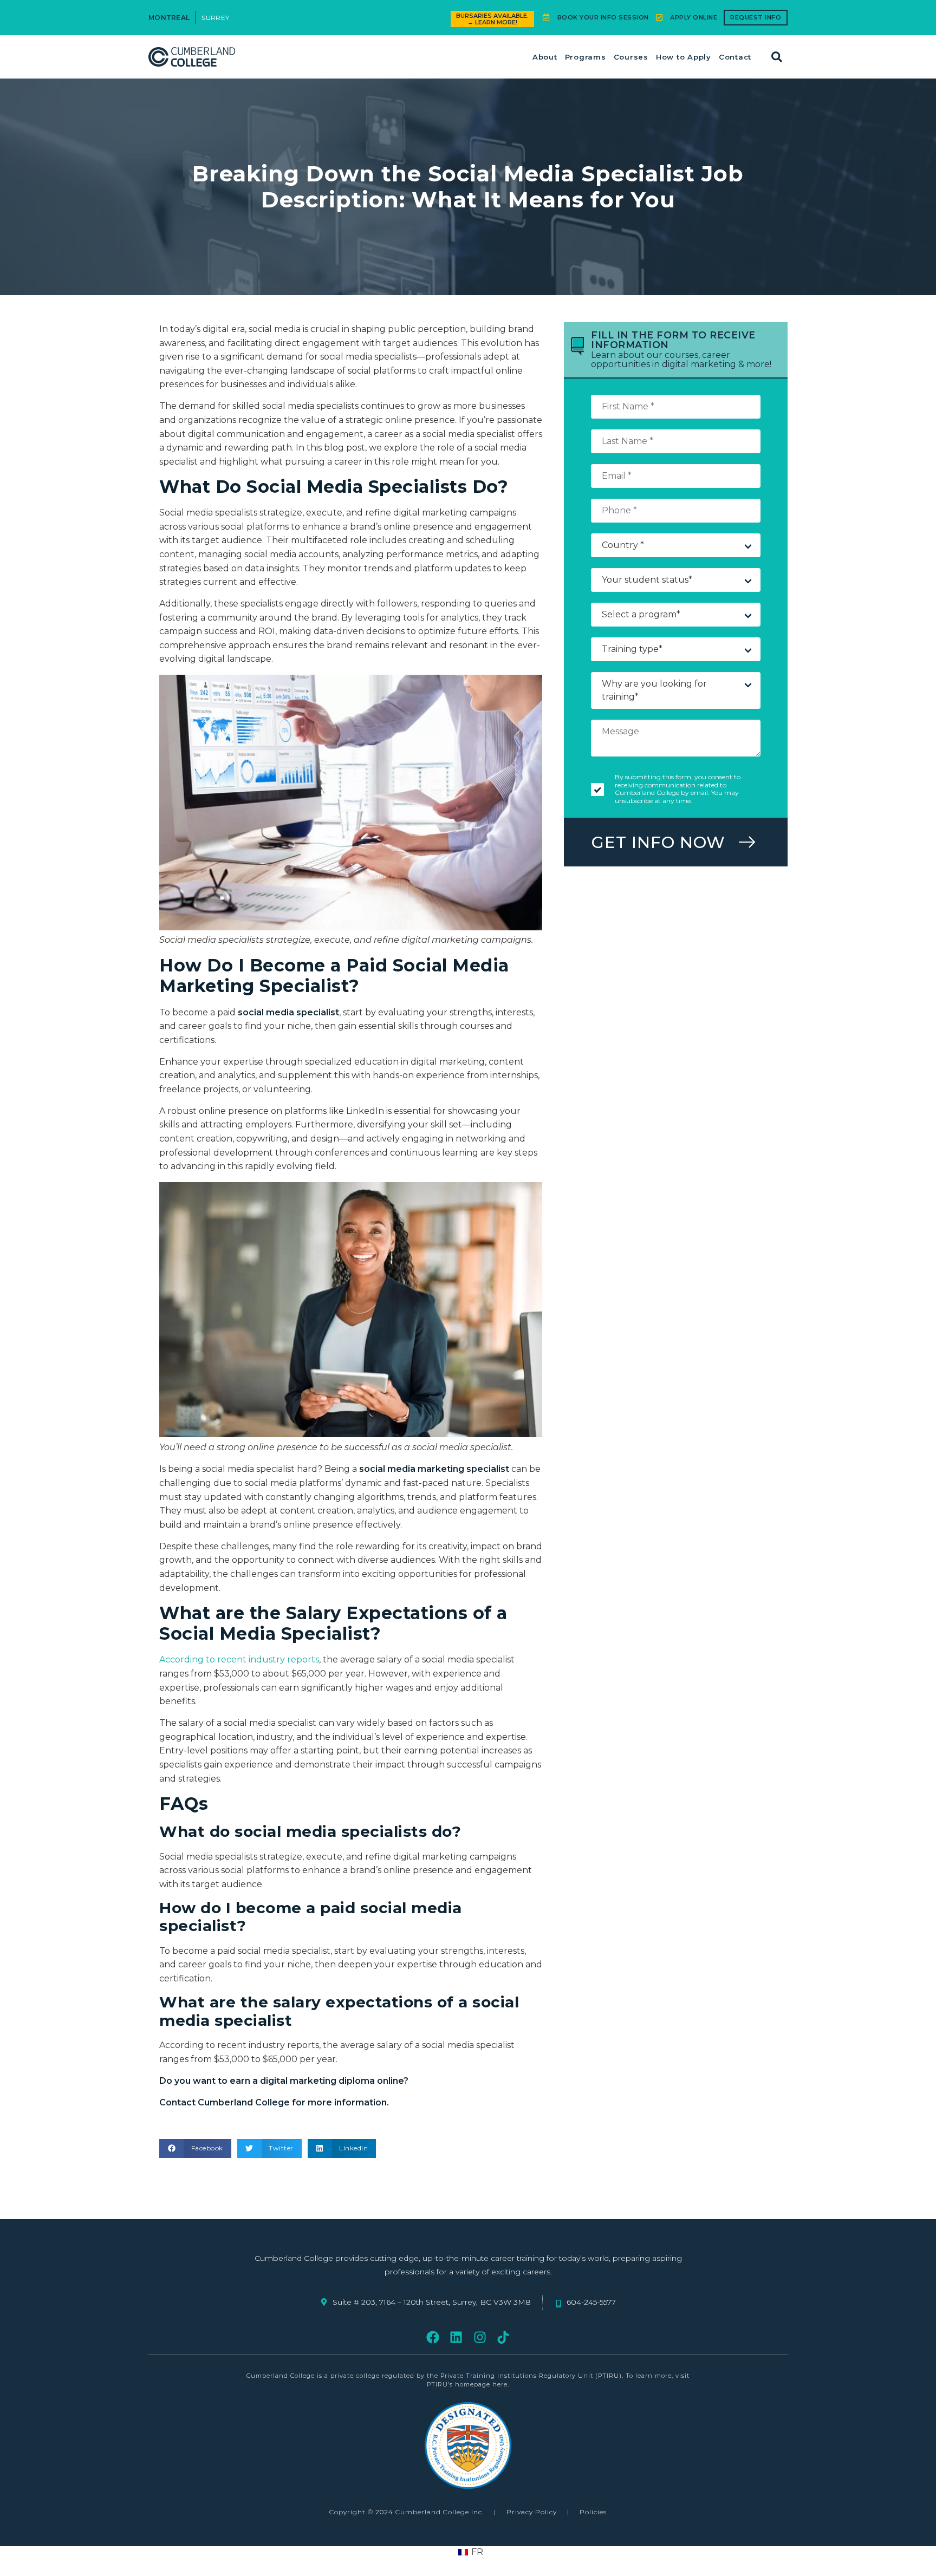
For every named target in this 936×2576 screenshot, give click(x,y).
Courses (631, 57)
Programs (586, 57)
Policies (593, 2512)
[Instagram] (480, 2337)
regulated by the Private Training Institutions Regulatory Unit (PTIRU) (502, 2376)
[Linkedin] (456, 2337)
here (500, 2384)
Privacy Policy (532, 2512)
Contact (735, 57)
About (545, 57)
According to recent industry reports (239, 1659)
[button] (777, 57)
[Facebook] (433, 2337)
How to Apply (684, 57)
